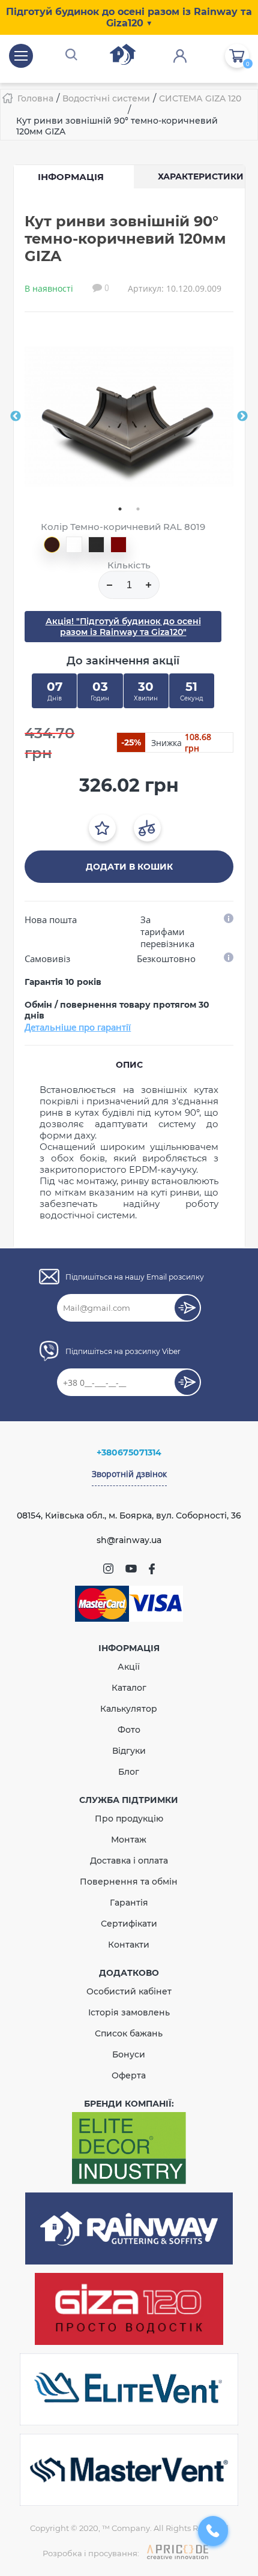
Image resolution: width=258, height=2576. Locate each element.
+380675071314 (129, 1452)
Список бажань (129, 2033)
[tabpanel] (129, 417)
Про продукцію (129, 1819)
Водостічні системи (106, 98)
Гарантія (129, 1903)
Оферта (129, 2075)
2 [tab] (138, 509)
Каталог (129, 1688)
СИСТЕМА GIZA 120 (200, 98)
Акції (129, 1667)
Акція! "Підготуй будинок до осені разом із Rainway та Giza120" (123, 627)
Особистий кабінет (129, 1991)
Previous (16, 417)
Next (242, 417)
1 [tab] (120, 509)
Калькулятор (129, 1709)
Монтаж (129, 1840)
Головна (35, 98)
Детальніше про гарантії (78, 1027)
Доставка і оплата (129, 1861)
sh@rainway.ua (129, 1540)
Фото (129, 1730)
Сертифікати (129, 1924)
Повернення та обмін (129, 1882)
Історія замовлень (129, 2012)
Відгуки (129, 1751)
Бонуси (129, 2054)
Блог (129, 1772)
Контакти (129, 1945)
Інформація (71, 177)
